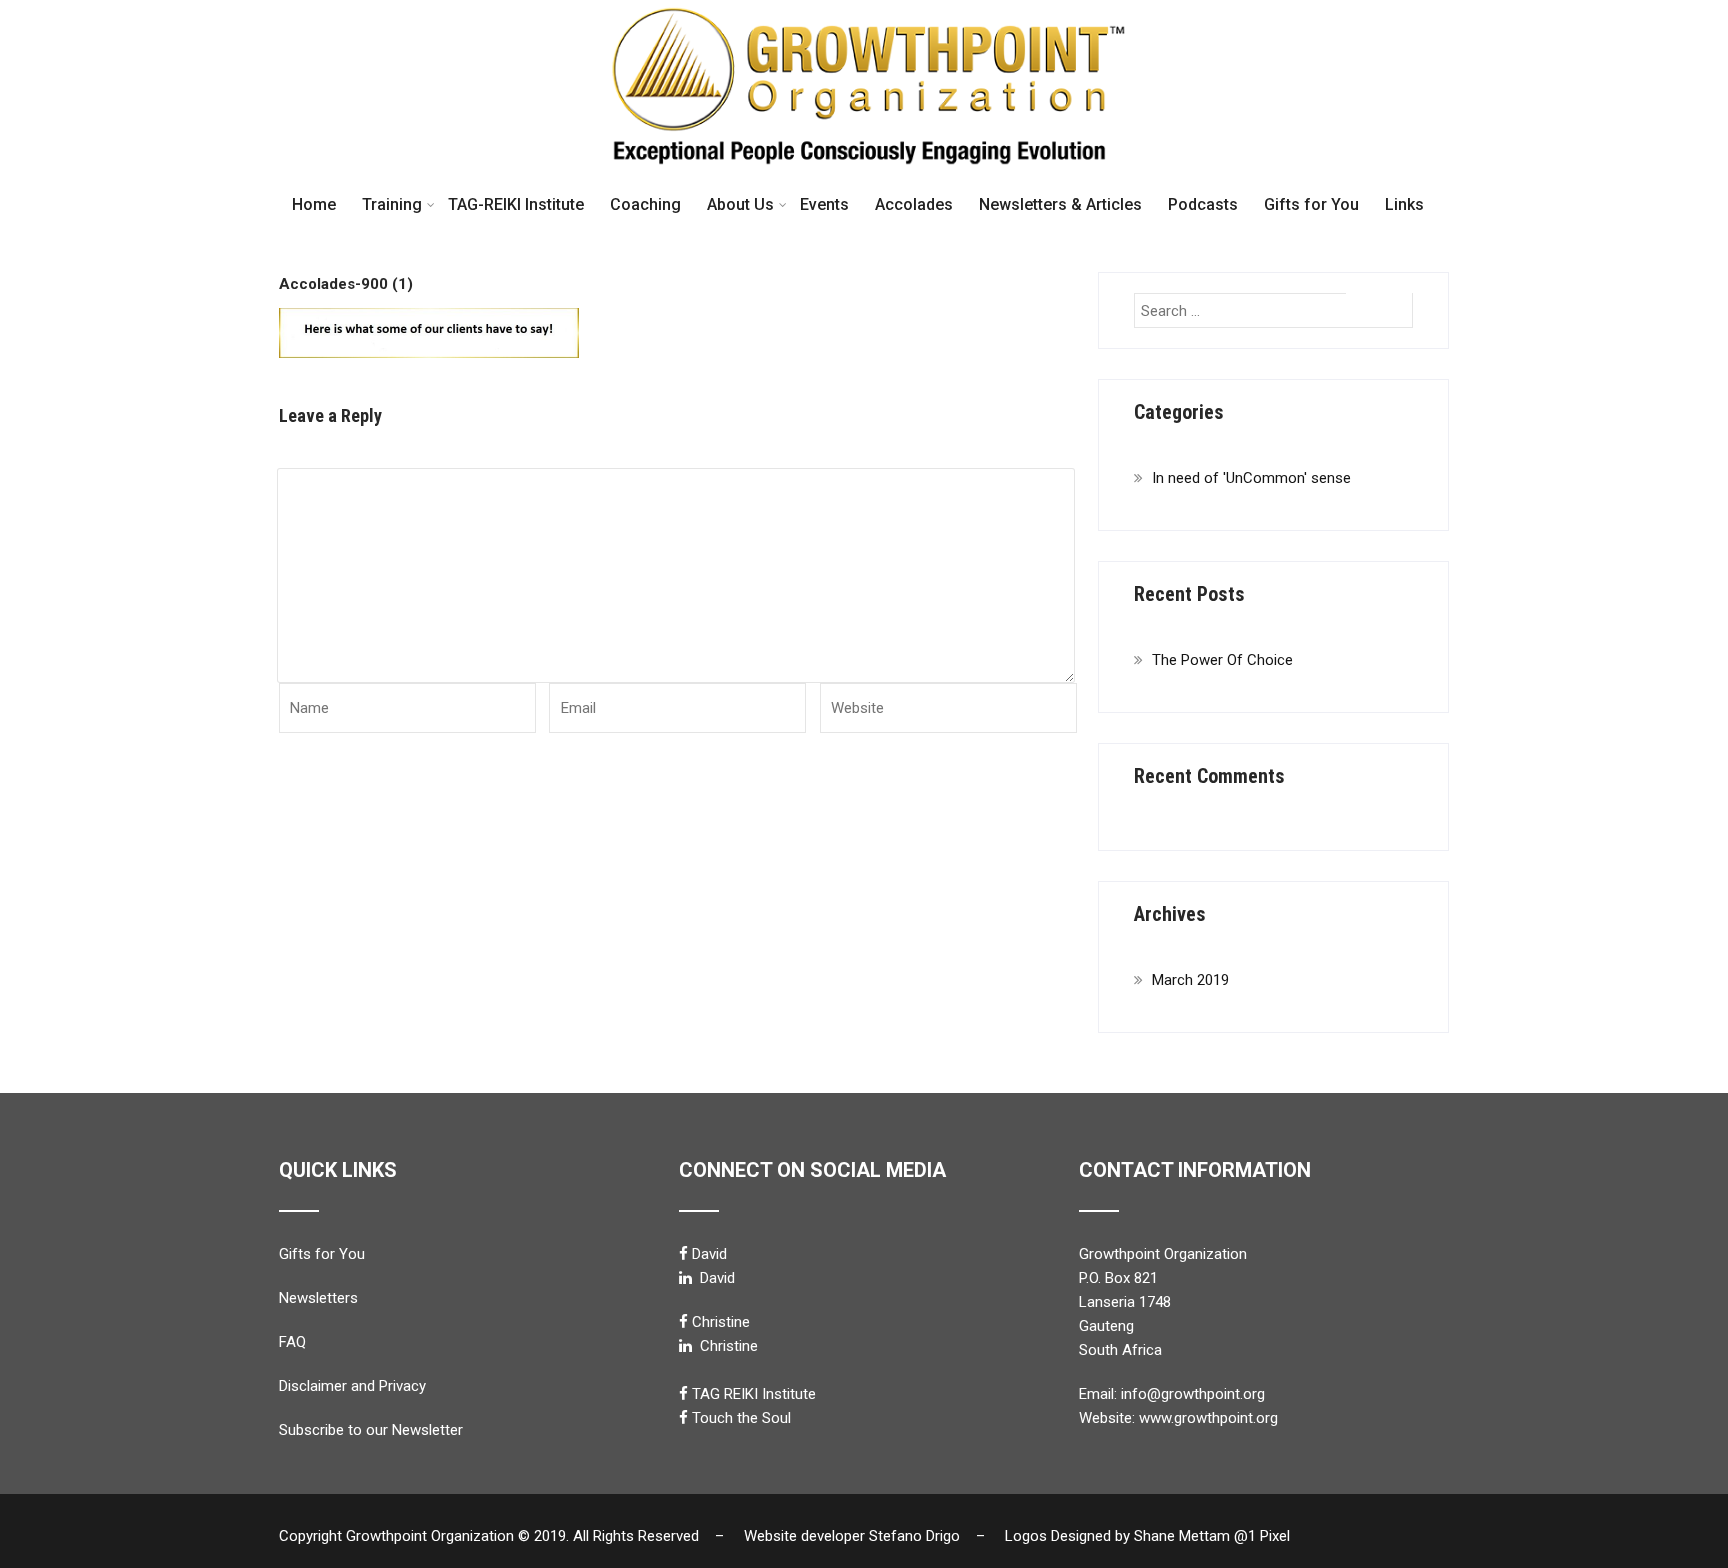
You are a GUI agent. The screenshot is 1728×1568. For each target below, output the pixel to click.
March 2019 (1190, 980)
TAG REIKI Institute (754, 1394)
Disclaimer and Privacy (352, 1386)
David (709, 1254)
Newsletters (318, 1298)
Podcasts (1203, 204)
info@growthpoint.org (1193, 1394)
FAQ (292, 1342)
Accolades (914, 204)
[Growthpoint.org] (864, 9)
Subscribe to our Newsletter (371, 1430)
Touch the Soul (741, 1418)
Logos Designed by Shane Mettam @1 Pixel (1153, 1536)
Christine (721, 1322)
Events (824, 204)
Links (1404, 204)
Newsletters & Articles (1060, 204)
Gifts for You (1311, 204)
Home (314, 204)
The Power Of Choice (1222, 660)
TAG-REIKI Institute (516, 204)
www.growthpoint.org (1208, 1418)
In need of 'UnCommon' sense (1251, 478)
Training (392, 204)
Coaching (645, 204)
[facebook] (683, 1253)
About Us (740, 204)
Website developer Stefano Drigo (852, 1536)
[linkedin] (685, 1277)
